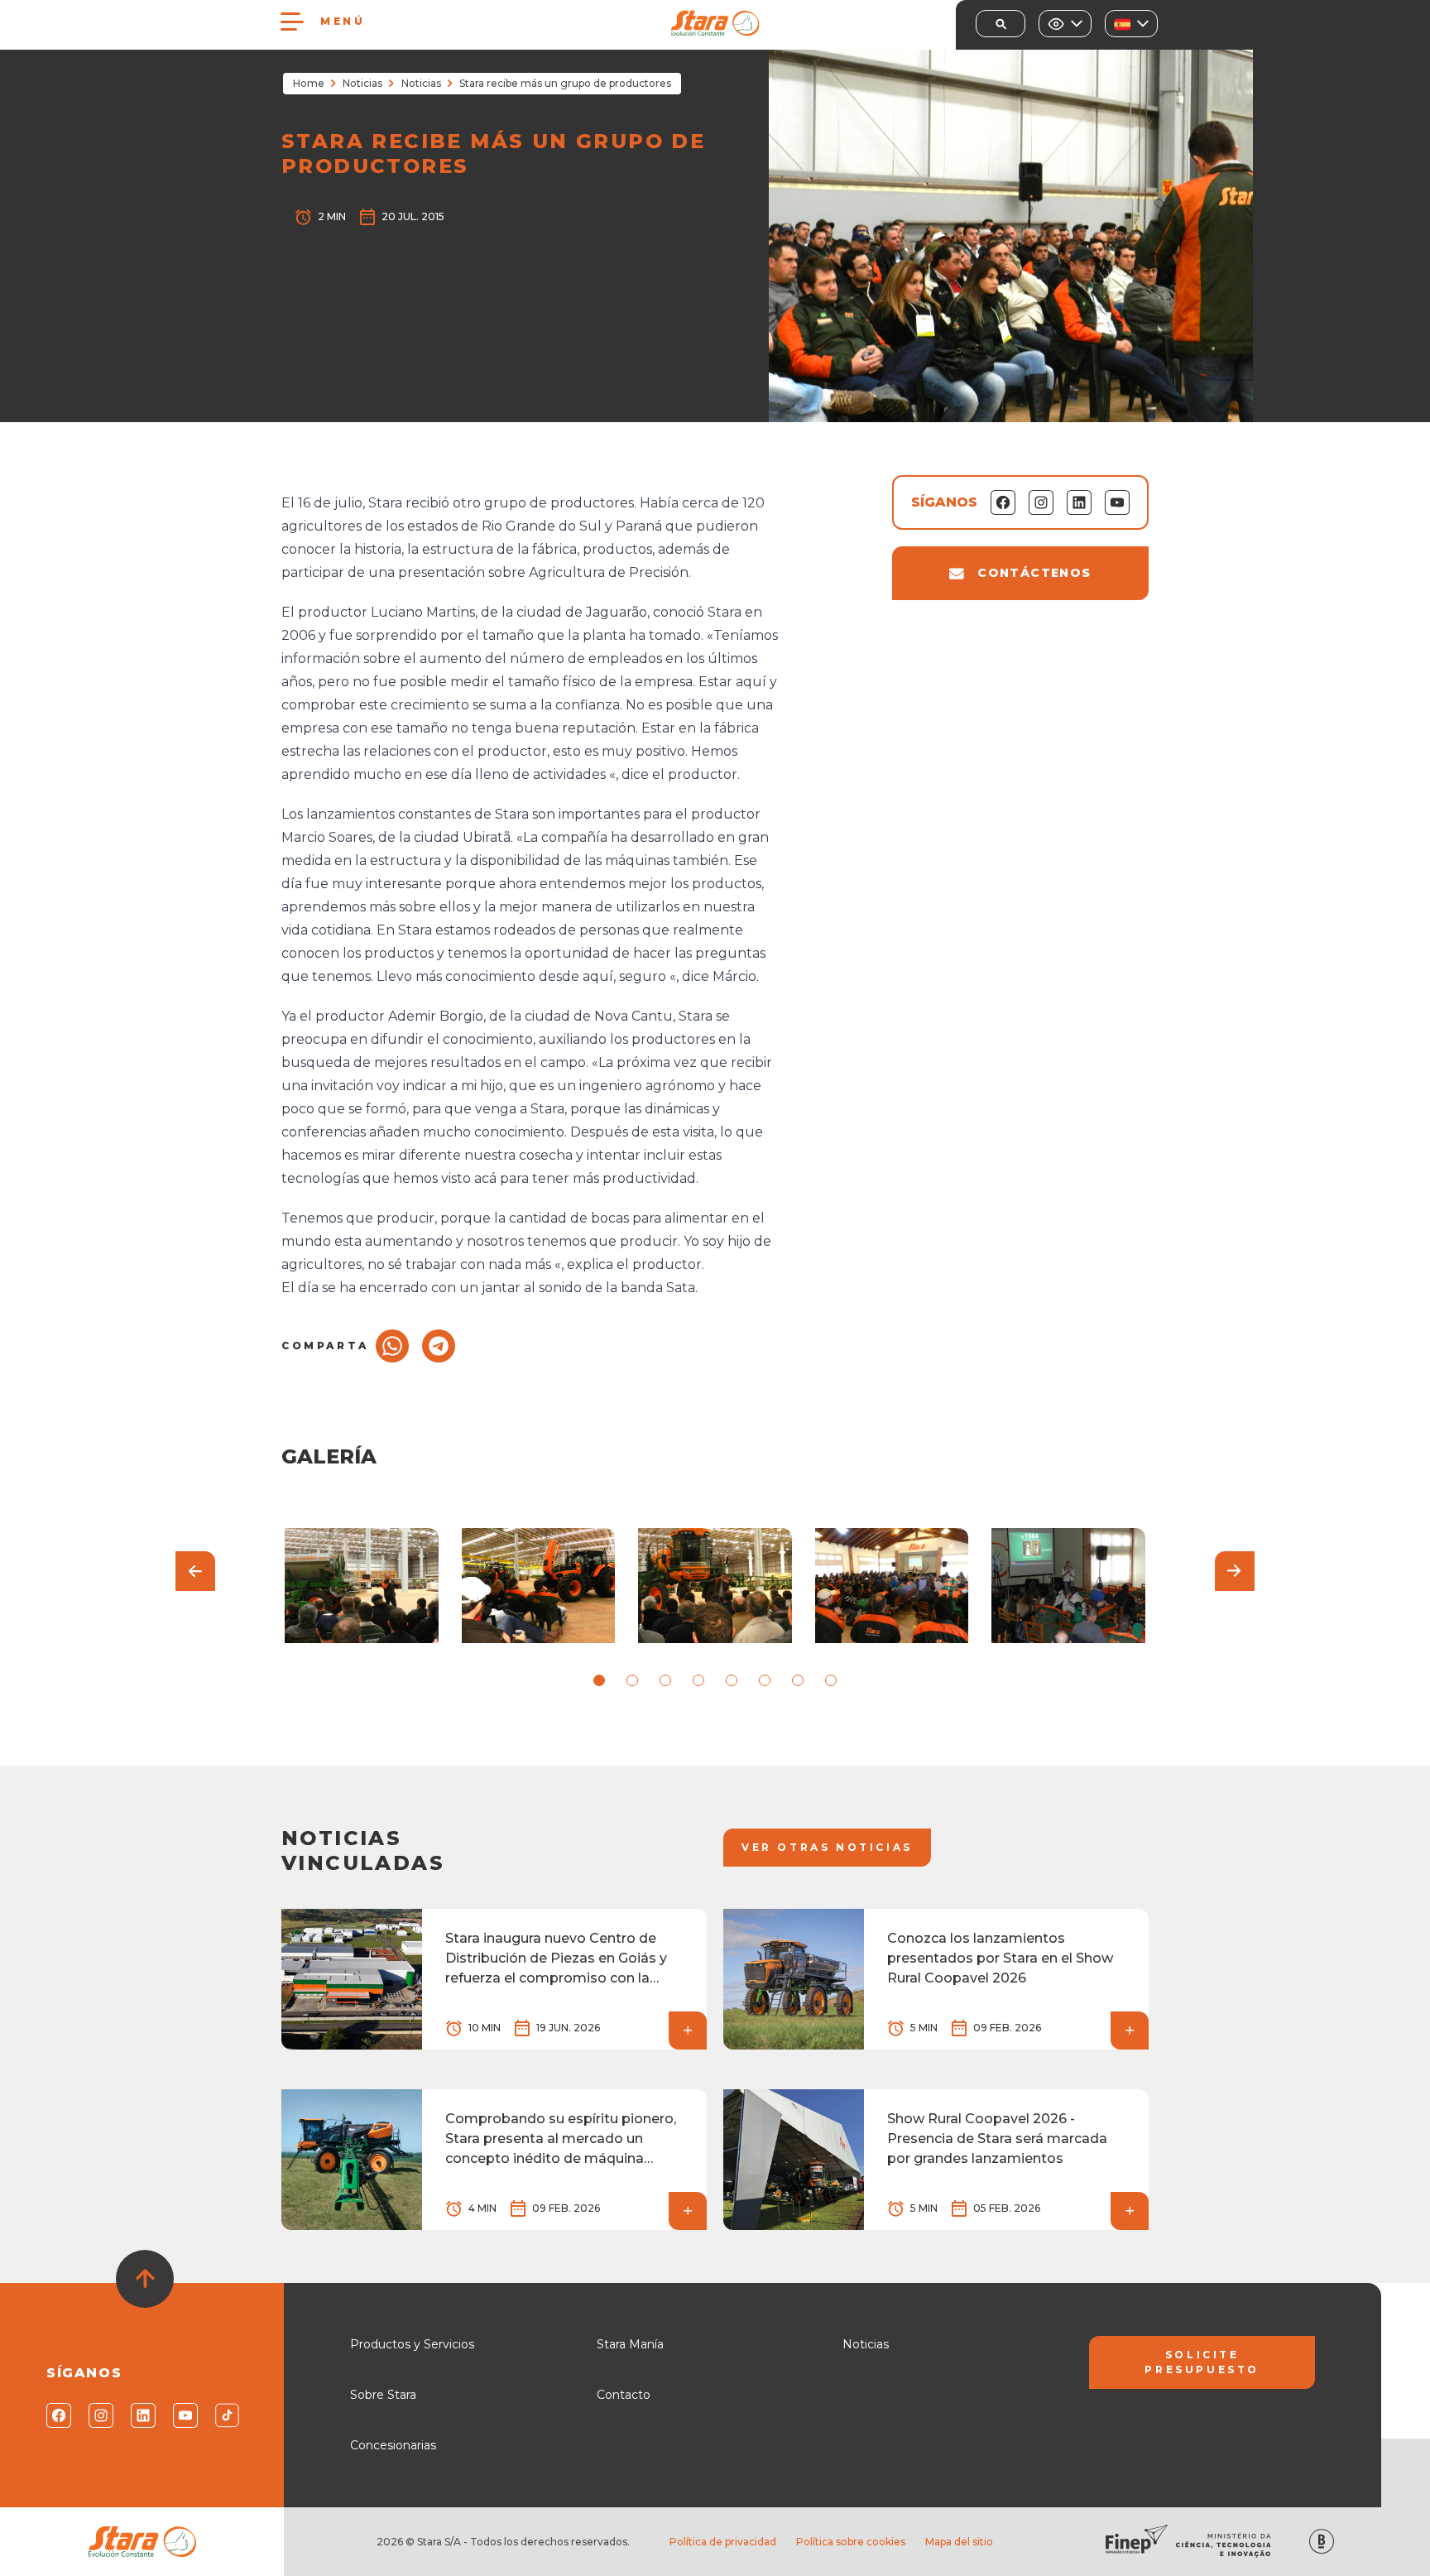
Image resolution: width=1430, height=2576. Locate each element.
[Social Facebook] (58, 2415)
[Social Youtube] (184, 2415)
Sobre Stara (383, 2395)
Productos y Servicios (412, 2344)
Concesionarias (393, 2445)
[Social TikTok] (226, 2415)
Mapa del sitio (959, 2542)
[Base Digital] (1322, 2542)
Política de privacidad (723, 2542)
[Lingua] (1131, 24)
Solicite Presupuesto (1202, 2362)
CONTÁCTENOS (1034, 573)
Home (309, 83)
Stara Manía (630, 2344)
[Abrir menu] (292, 22)
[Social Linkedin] (142, 2415)
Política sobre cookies (851, 2542)
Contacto (624, 2395)
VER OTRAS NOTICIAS (827, 1847)
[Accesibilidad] (1065, 24)
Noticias (362, 83)
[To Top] (145, 2279)
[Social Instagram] (100, 2415)
